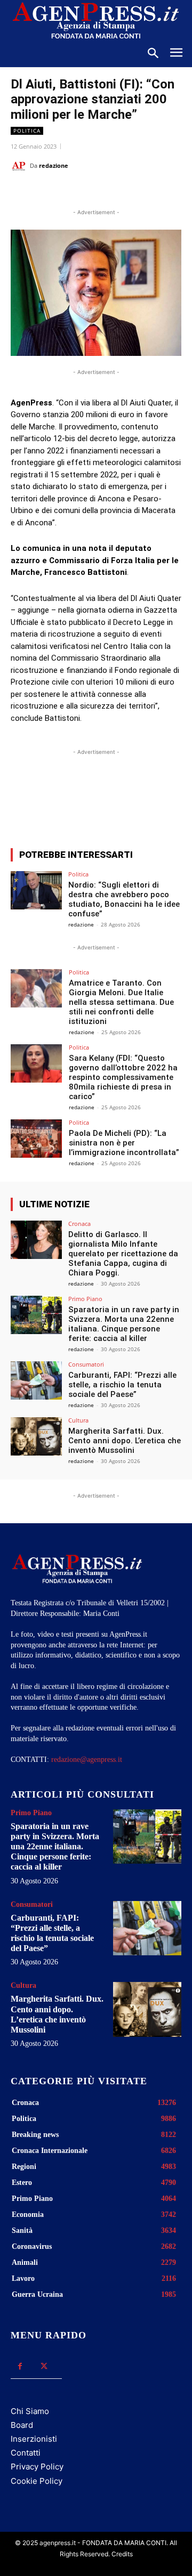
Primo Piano (85, 1299)
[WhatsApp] (104, 192)
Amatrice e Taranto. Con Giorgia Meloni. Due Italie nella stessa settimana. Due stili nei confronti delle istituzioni (121, 1002)
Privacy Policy (37, 2467)
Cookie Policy (37, 2481)
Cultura (78, 1420)
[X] (79, 192)
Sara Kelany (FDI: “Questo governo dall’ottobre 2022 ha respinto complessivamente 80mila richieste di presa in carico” (123, 1077)
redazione (54, 165)
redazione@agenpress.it (87, 1760)
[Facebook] (55, 192)
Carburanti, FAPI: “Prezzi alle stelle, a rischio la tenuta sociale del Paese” (122, 1385)
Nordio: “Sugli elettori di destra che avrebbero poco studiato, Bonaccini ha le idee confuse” (124, 899)
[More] (151, 801)
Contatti (26, 2453)
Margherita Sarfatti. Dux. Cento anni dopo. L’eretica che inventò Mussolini (125, 1441)
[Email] (129, 192)
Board (22, 2425)
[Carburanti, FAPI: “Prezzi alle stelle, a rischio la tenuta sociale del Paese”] (36, 1380)
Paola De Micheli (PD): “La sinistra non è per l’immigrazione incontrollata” (124, 1143)
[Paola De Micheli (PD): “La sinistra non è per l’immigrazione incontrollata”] (36, 1139)
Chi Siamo (30, 2411)
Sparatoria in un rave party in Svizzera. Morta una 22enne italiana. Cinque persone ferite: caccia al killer (124, 1324)
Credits (122, 2554)
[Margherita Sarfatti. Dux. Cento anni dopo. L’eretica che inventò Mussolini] (36, 1436)
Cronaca (79, 1224)
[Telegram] (153, 192)
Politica (27, 131)
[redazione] (20, 166)
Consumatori (86, 1364)
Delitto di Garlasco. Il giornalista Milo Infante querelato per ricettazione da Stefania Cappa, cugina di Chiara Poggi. (123, 1254)
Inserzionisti (34, 2439)
